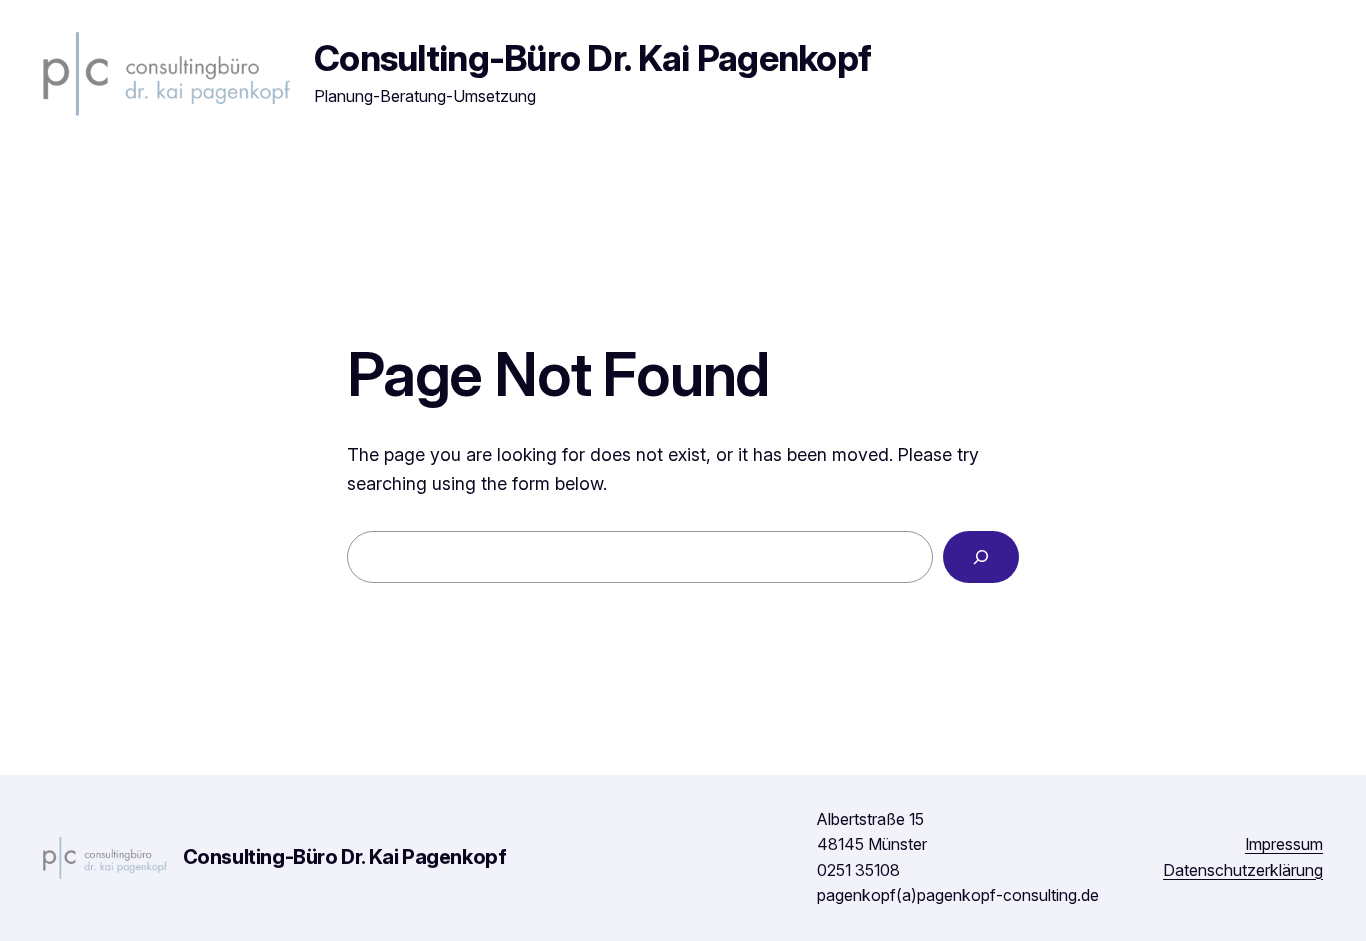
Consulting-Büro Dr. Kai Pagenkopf (592, 58)
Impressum (1284, 844)
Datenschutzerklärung (1243, 870)
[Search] (981, 557)
